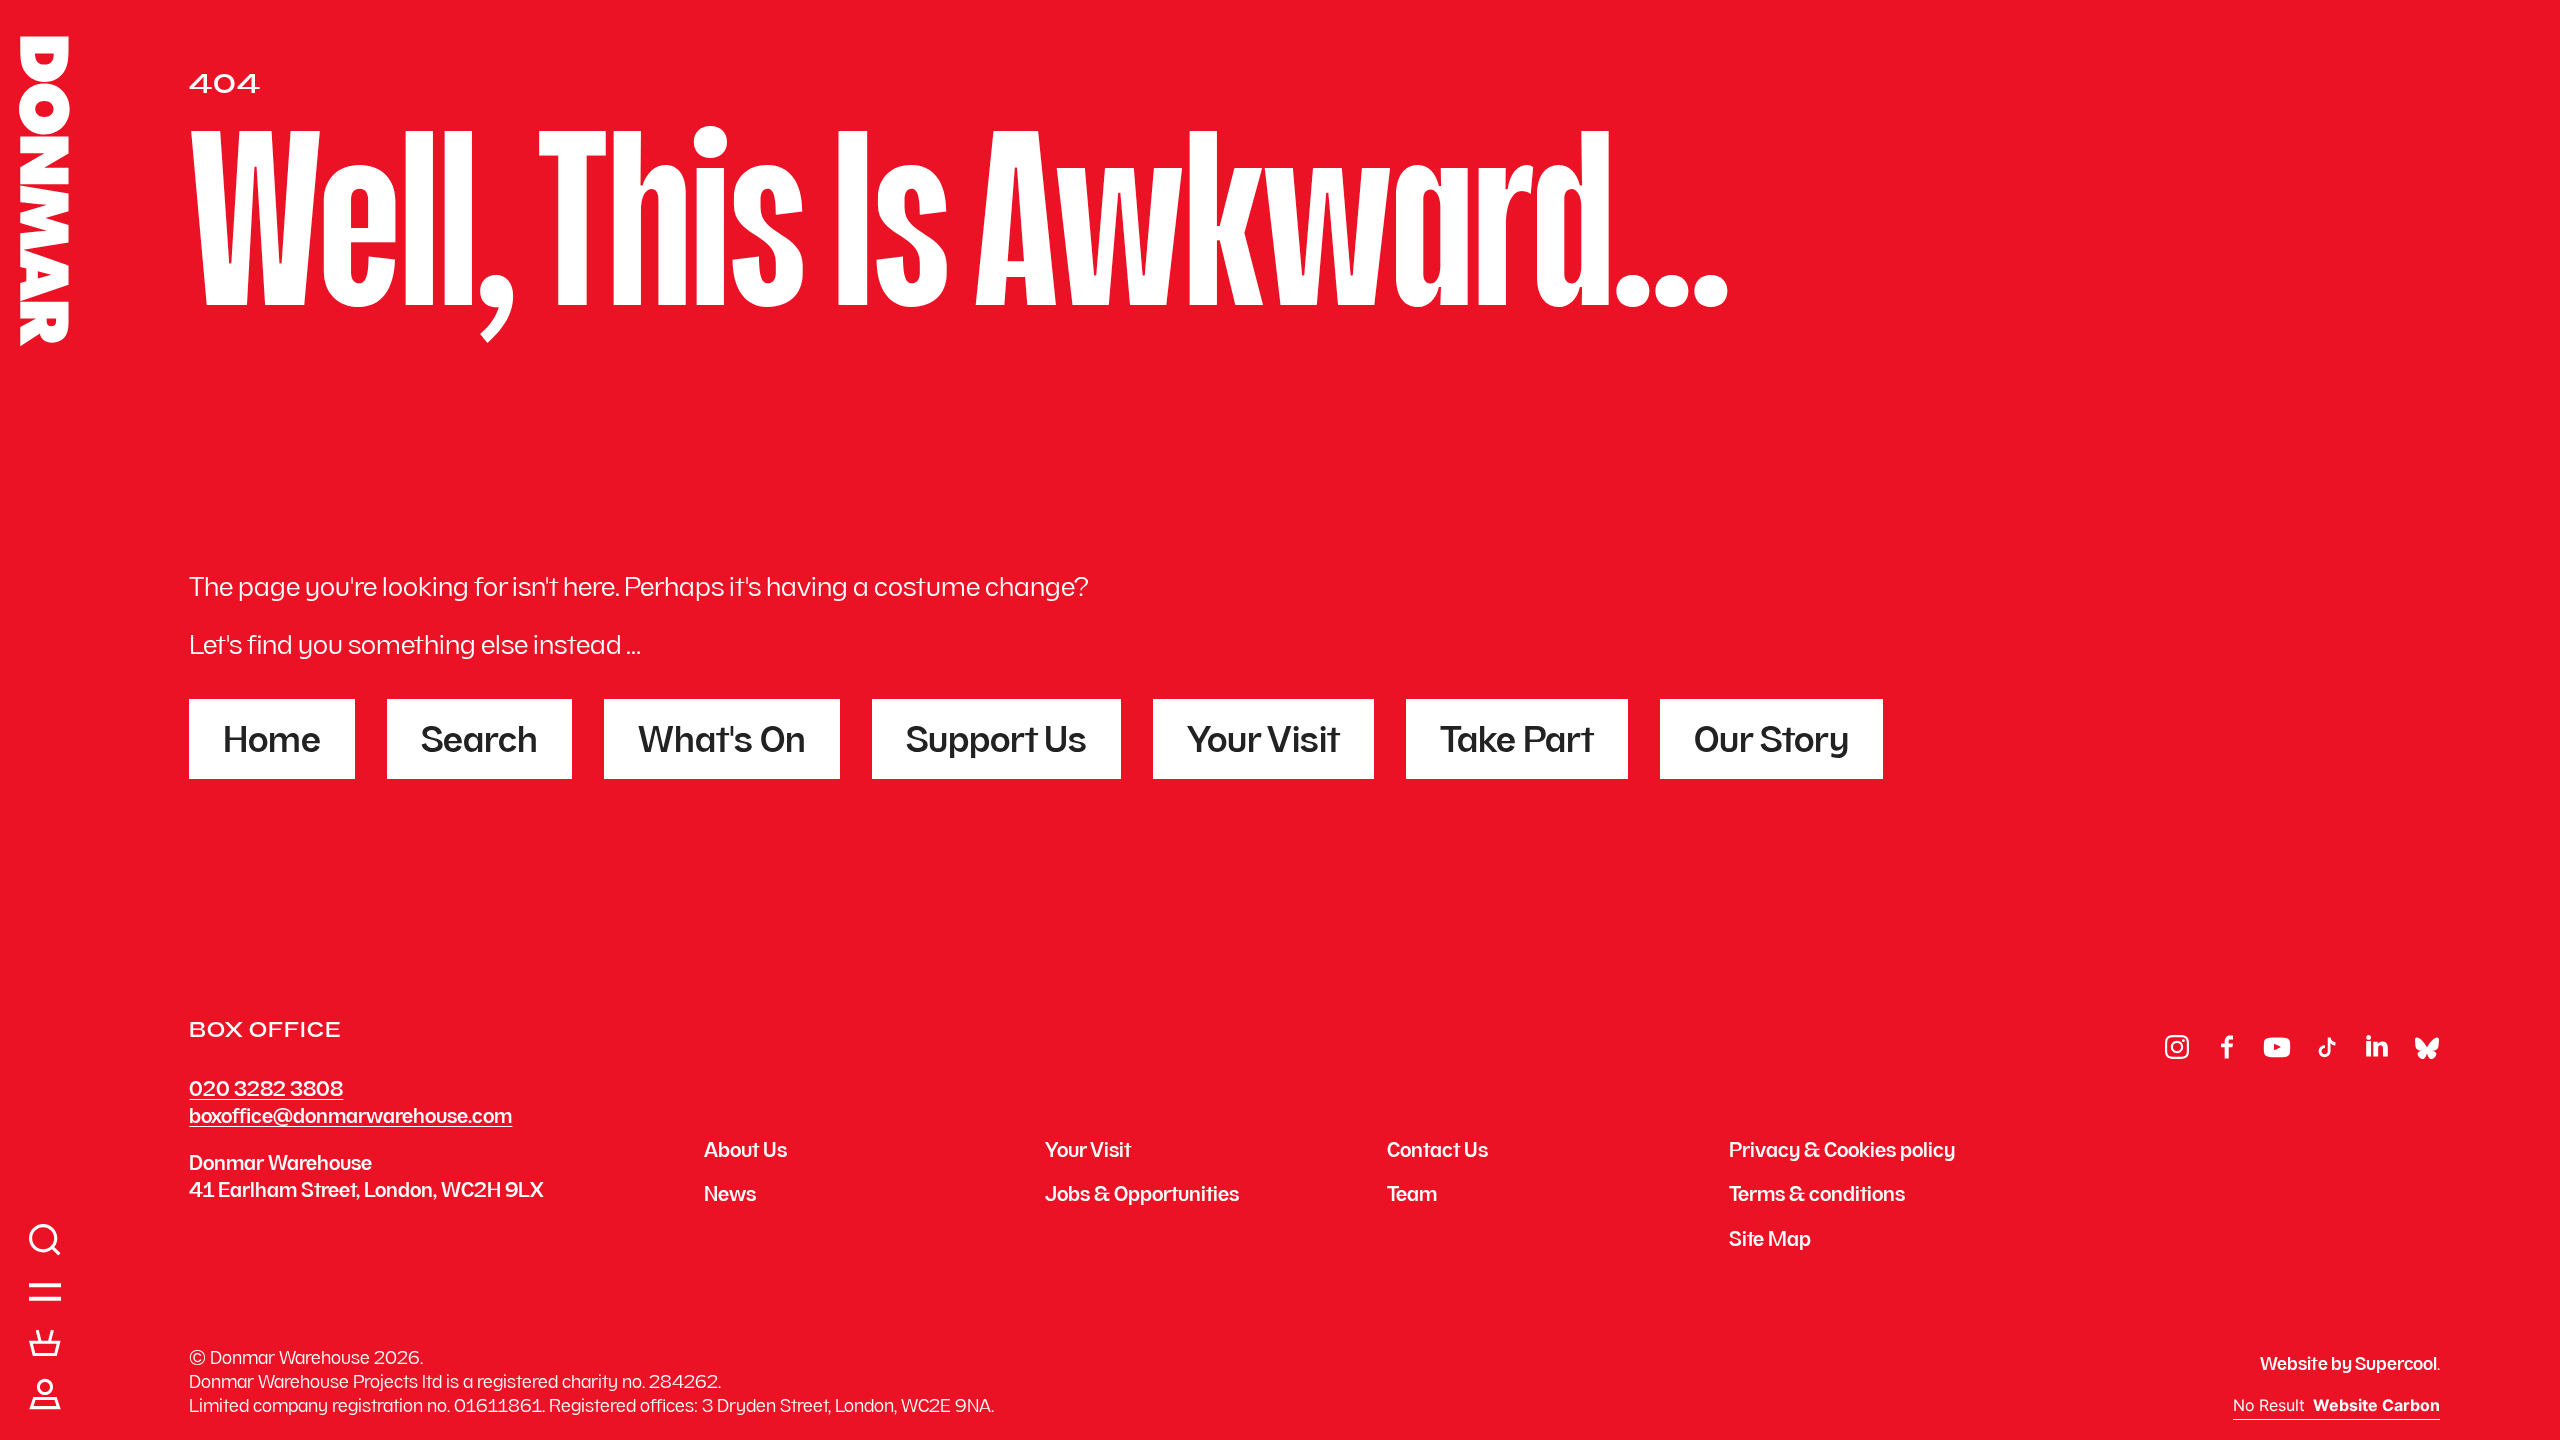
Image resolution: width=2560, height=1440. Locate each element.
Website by (2348, 1365)
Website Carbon (2376, 1406)
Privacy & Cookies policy (1842, 1153)
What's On (722, 743)
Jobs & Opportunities (1142, 1197)
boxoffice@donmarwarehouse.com (350, 1118)
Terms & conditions (1817, 1197)
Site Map (1770, 1242)
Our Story (1771, 743)
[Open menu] (45, 1292)
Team (1412, 1197)
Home (272, 743)
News (730, 1197)
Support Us (996, 743)
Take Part (1517, 743)
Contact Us (1437, 1153)
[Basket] (45, 1343)
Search (479, 743)
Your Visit (1263, 743)
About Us (745, 1153)
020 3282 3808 (266, 1091)
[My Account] (45, 1394)
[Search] (45, 1240)
